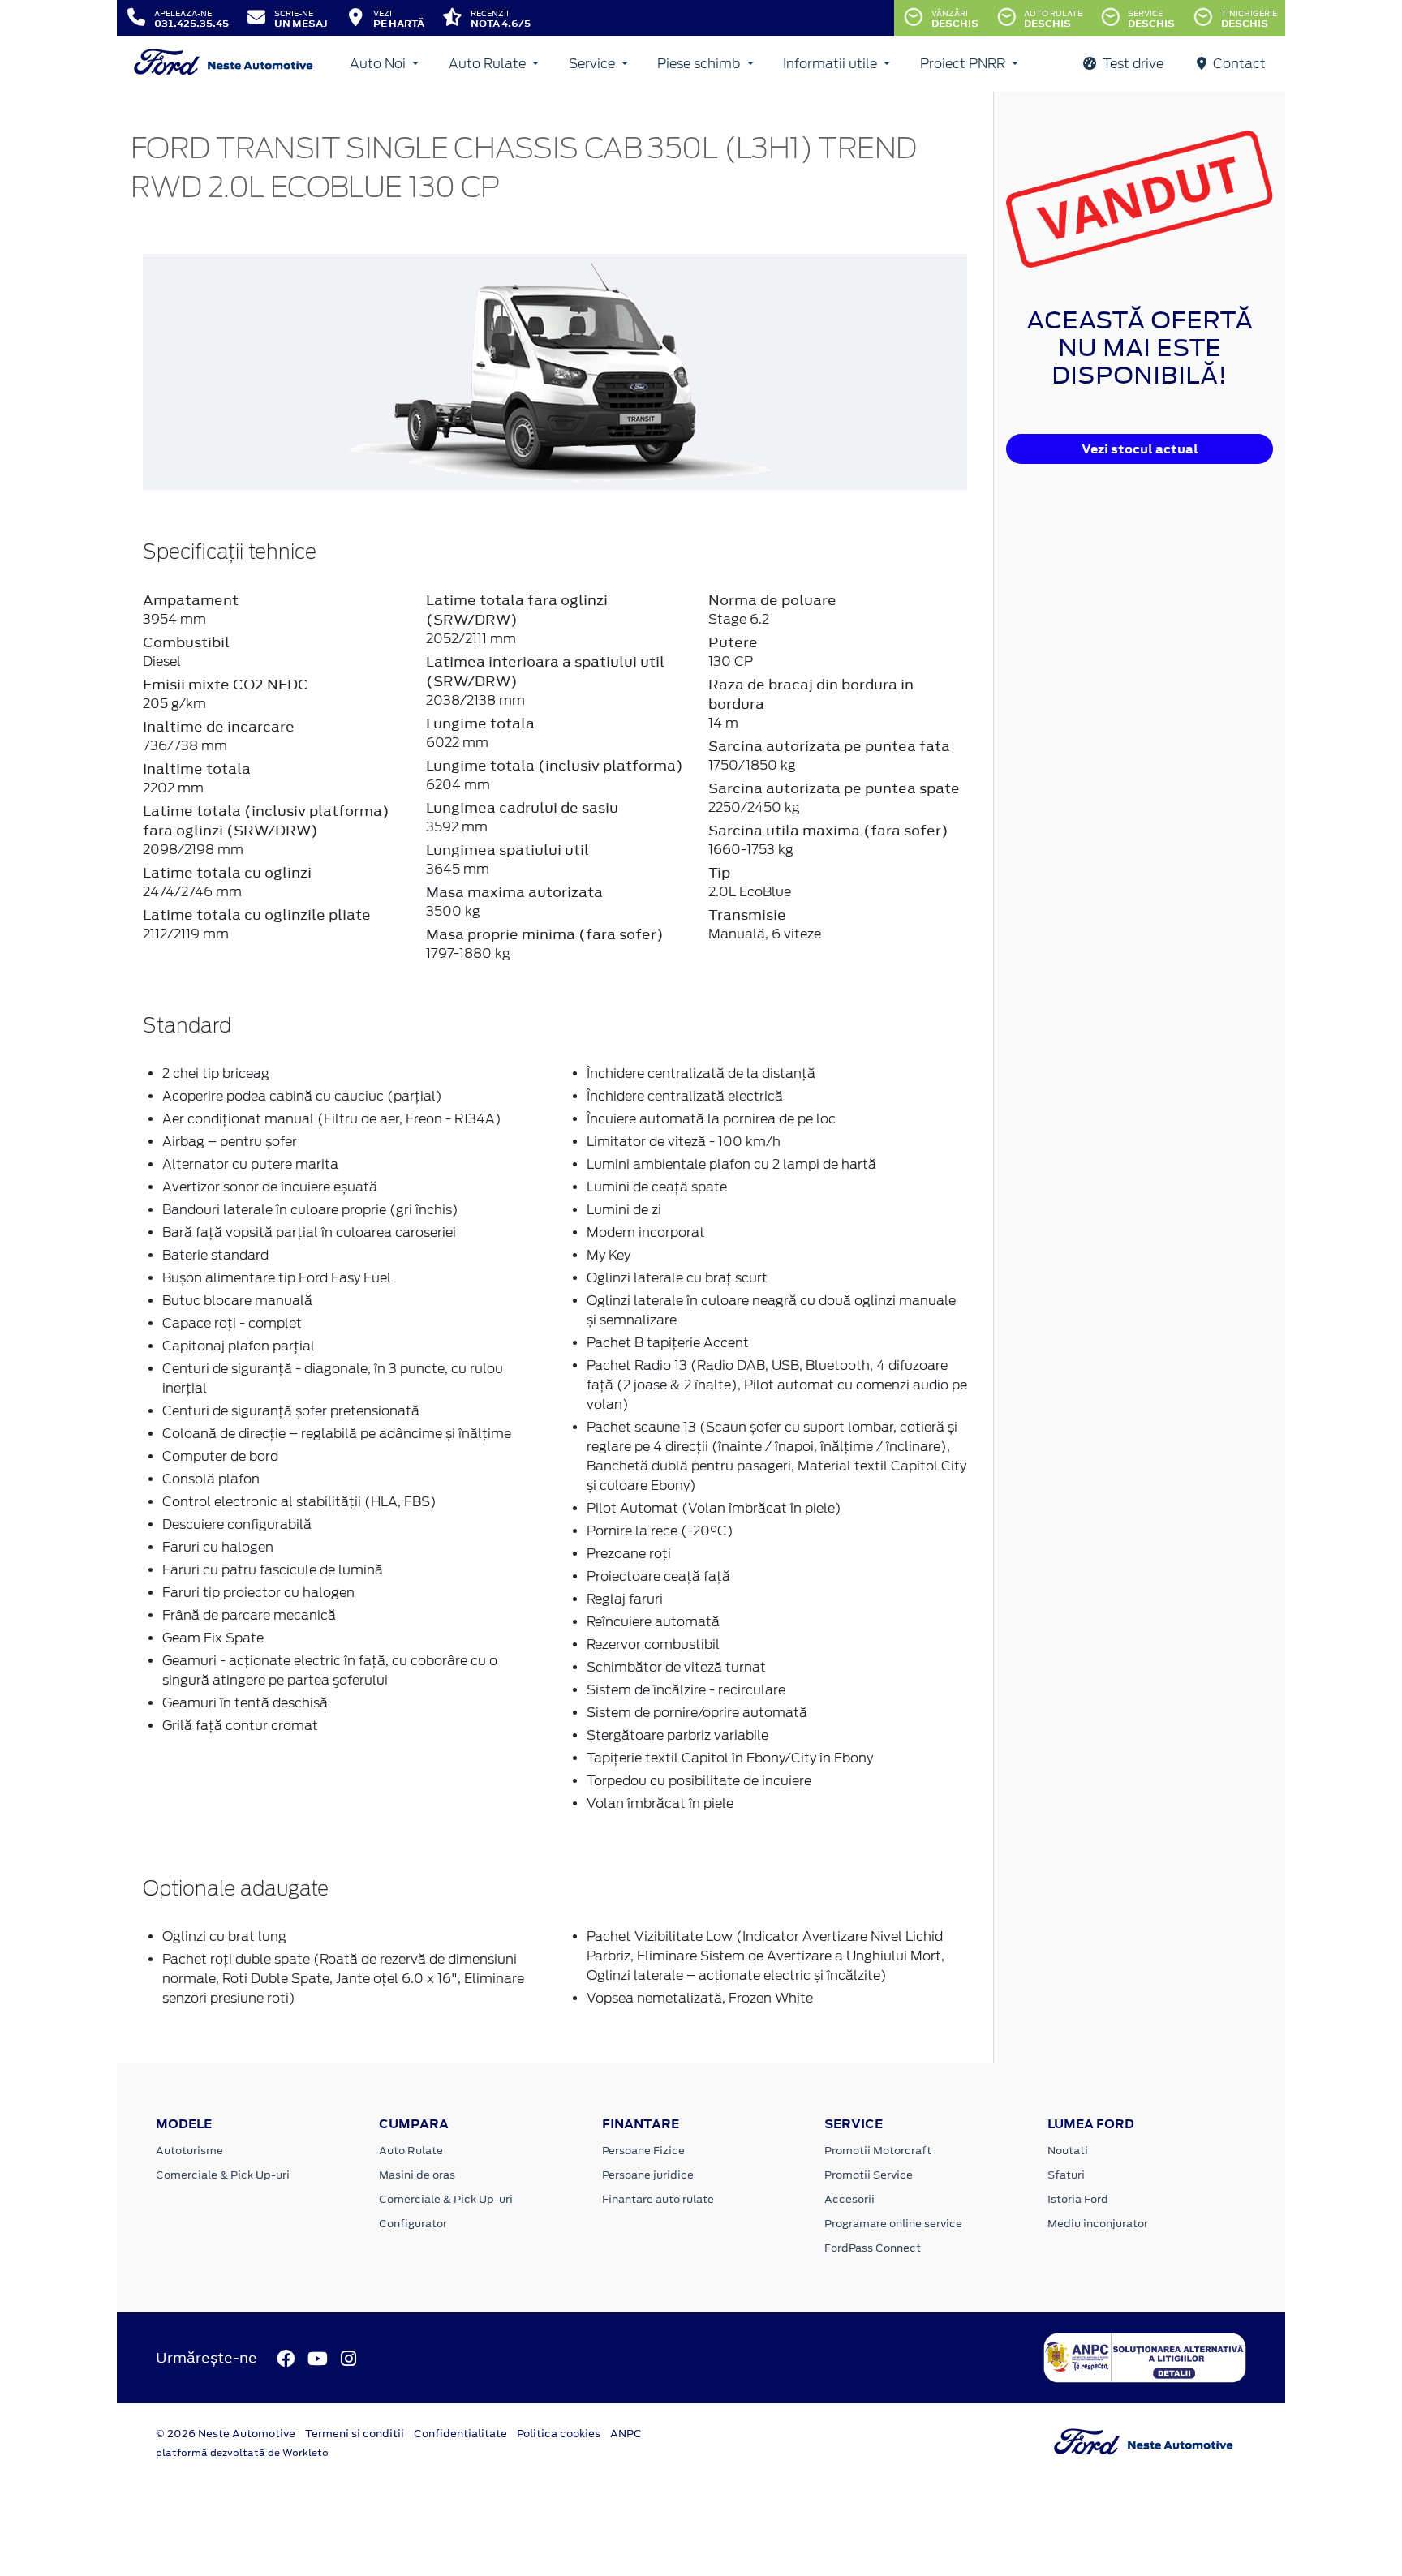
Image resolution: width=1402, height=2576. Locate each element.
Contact (1238, 64)
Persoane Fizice (643, 2151)
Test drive (1131, 64)
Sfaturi (1066, 2175)
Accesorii (849, 2199)
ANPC (626, 2434)
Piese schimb (700, 64)
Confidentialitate (460, 2434)
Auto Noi (379, 64)
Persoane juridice (648, 2175)
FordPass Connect (873, 2248)
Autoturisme (189, 2151)
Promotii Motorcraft (878, 2151)
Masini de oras (417, 2175)
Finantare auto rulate (658, 2199)
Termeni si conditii (355, 2434)
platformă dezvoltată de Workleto (242, 2453)
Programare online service (893, 2224)
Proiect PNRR (964, 64)
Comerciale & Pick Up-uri (223, 2175)
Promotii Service (869, 2175)
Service (593, 64)
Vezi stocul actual (1140, 449)
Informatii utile (832, 64)
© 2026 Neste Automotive (226, 2434)
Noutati (1068, 2151)
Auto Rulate (489, 64)
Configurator (413, 2224)
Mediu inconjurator (1098, 2224)
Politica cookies (559, 2434)
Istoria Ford (1078, 2199)
